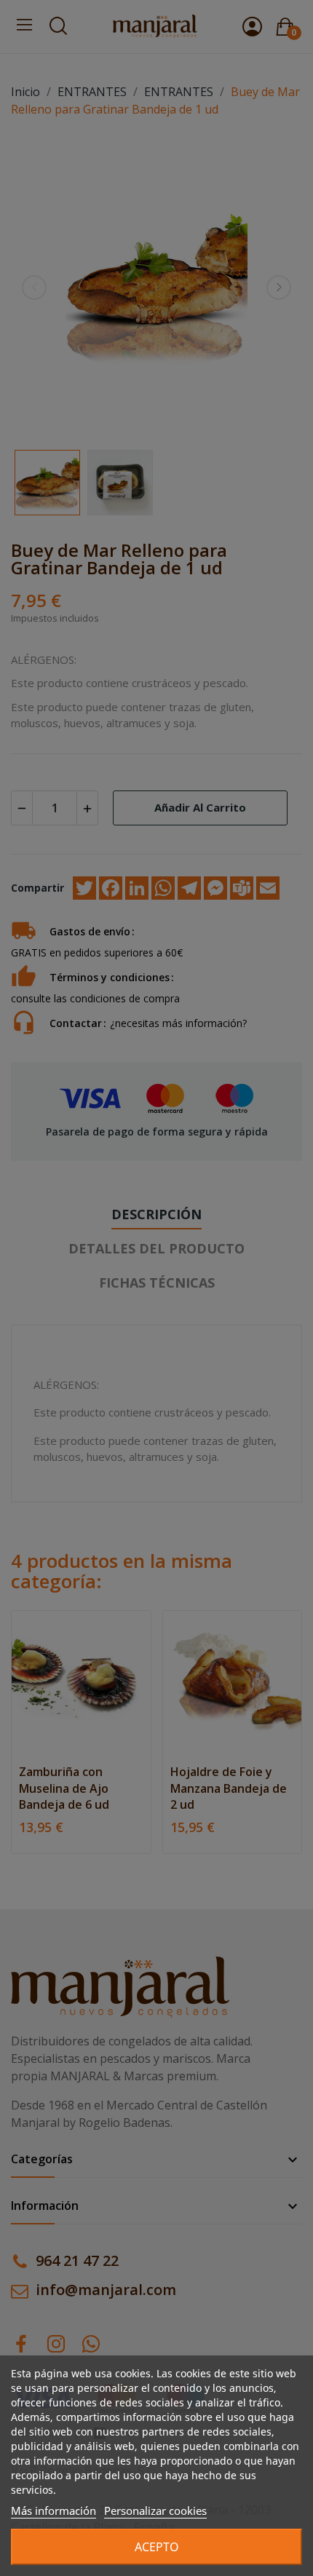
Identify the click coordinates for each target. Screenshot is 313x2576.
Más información (54, 2510)
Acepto (157, 2547)
